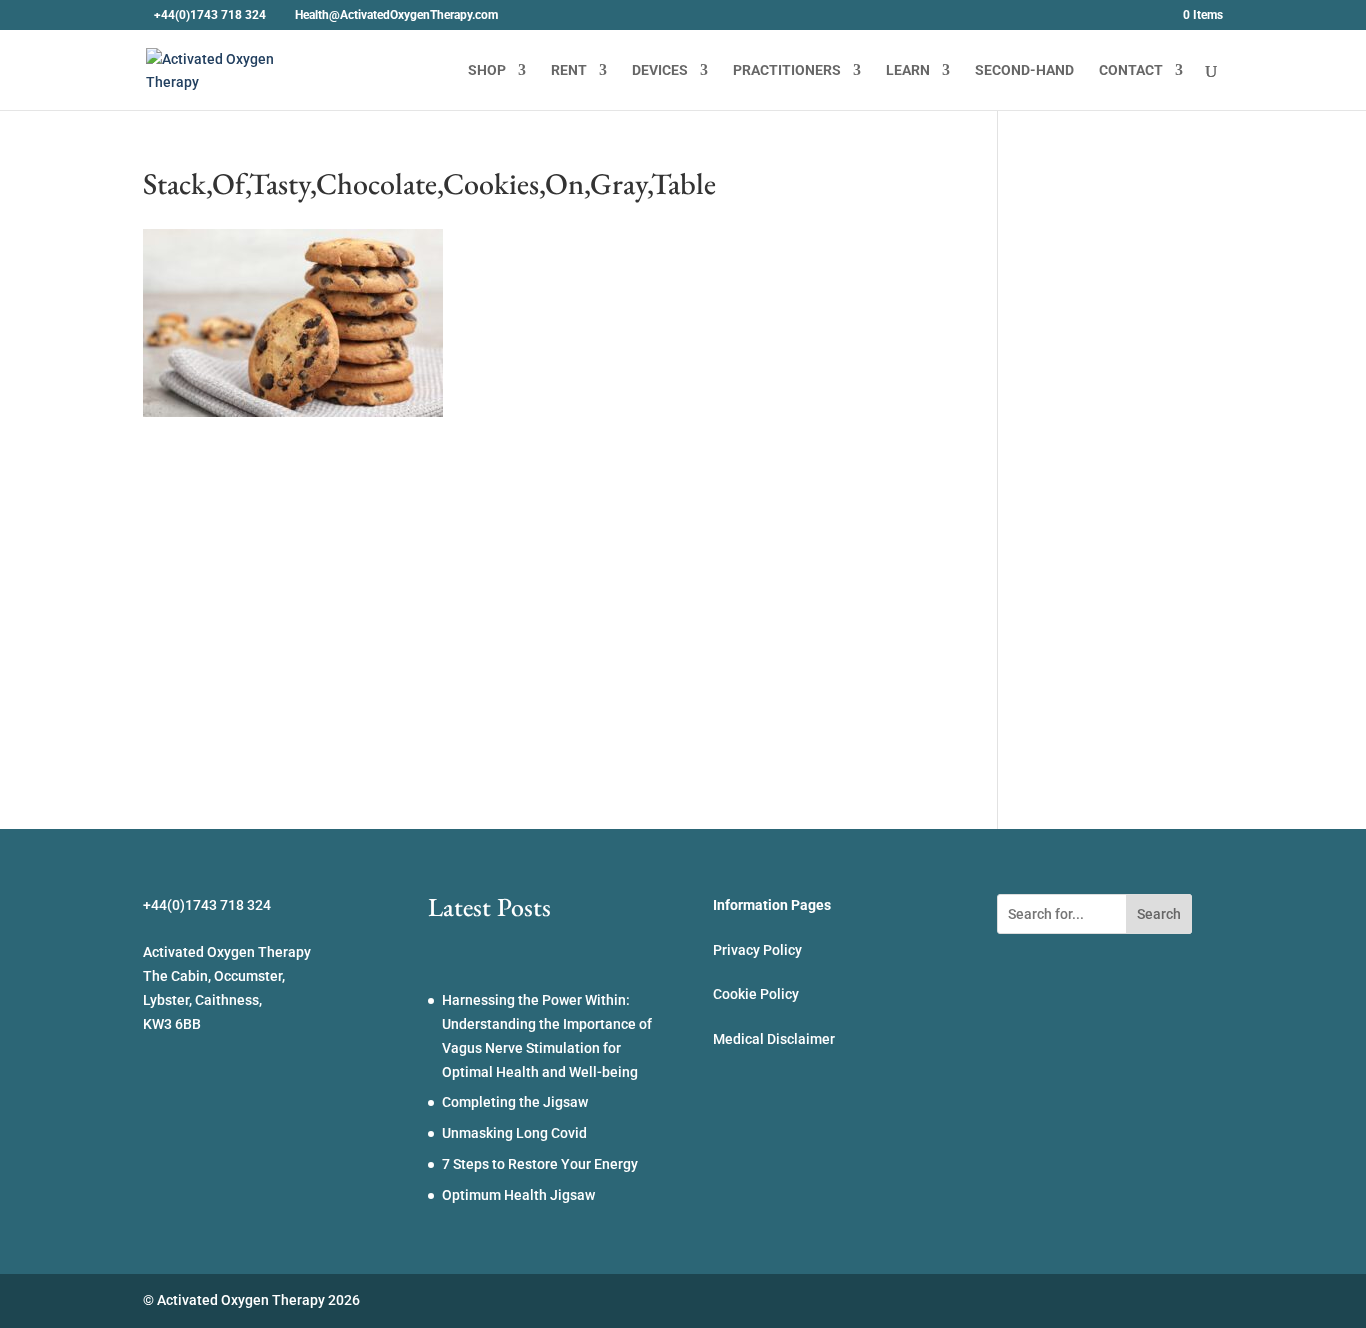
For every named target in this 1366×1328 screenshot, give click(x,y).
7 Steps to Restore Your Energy (540, 1164)
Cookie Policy (756, 994)
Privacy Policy (757, 950)
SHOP (487, 70)
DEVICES (660, 70)
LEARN (908, 70)
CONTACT (1131, 70)
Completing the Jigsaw (515, 1102)
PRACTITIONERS (787, 70)
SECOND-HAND (1024, 70)
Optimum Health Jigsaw (518, 1195)
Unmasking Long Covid (514, 1133)
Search (1159, 914)
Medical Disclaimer (774, 1039)
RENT (569, 70)
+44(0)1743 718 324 (210, 15)
